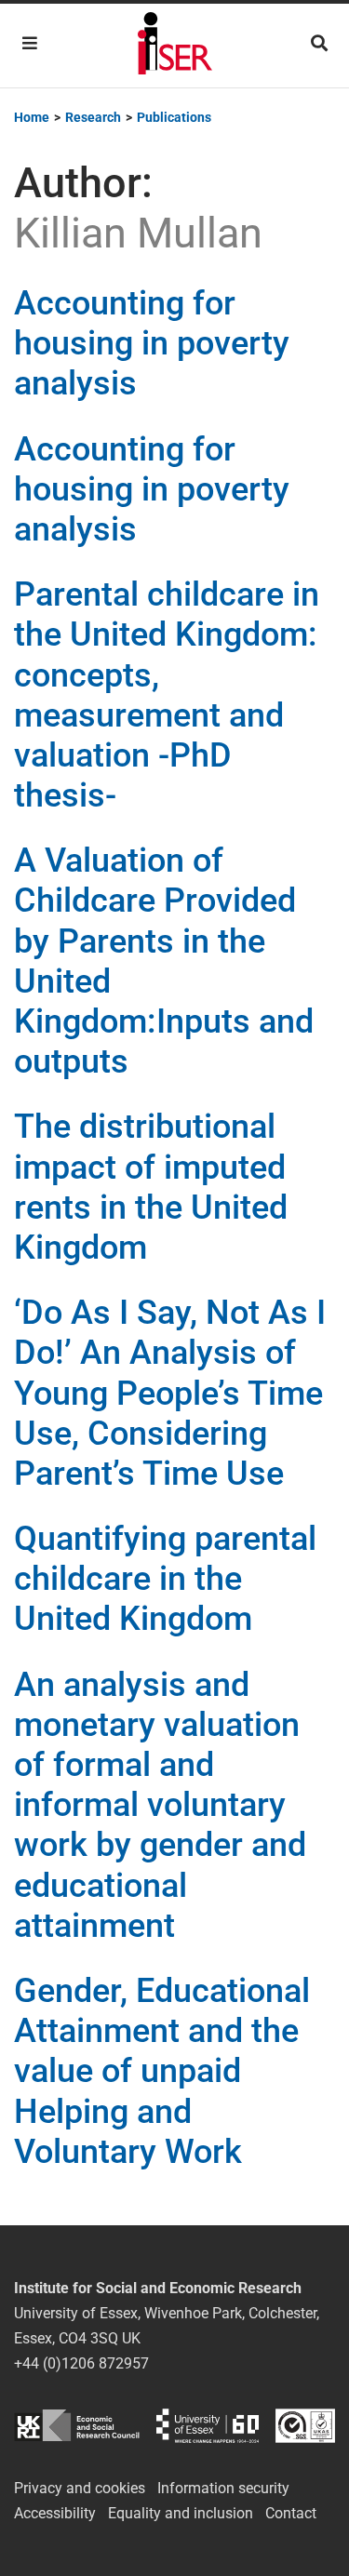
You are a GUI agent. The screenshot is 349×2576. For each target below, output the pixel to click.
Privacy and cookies (80, 2488)
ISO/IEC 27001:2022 (305, 2426)
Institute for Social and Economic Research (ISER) (175, 46)
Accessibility (55, 2513)
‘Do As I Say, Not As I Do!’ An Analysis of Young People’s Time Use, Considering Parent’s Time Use (170, 1393)
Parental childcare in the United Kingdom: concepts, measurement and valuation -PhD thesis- (167, 695)
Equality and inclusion (181, 2513)
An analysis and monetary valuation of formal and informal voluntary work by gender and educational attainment (160, 1805)
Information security (223, 2488)
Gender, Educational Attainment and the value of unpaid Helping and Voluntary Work (162, 2071)
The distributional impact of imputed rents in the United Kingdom (151, 1187)
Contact (291, 2513)
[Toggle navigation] (30, 43)
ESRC (77, 2426)
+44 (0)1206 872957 (81, 2363)
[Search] (319, 43)
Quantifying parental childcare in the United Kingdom (165, 1579)
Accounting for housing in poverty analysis (152, 343)
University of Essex (208, 2426)
